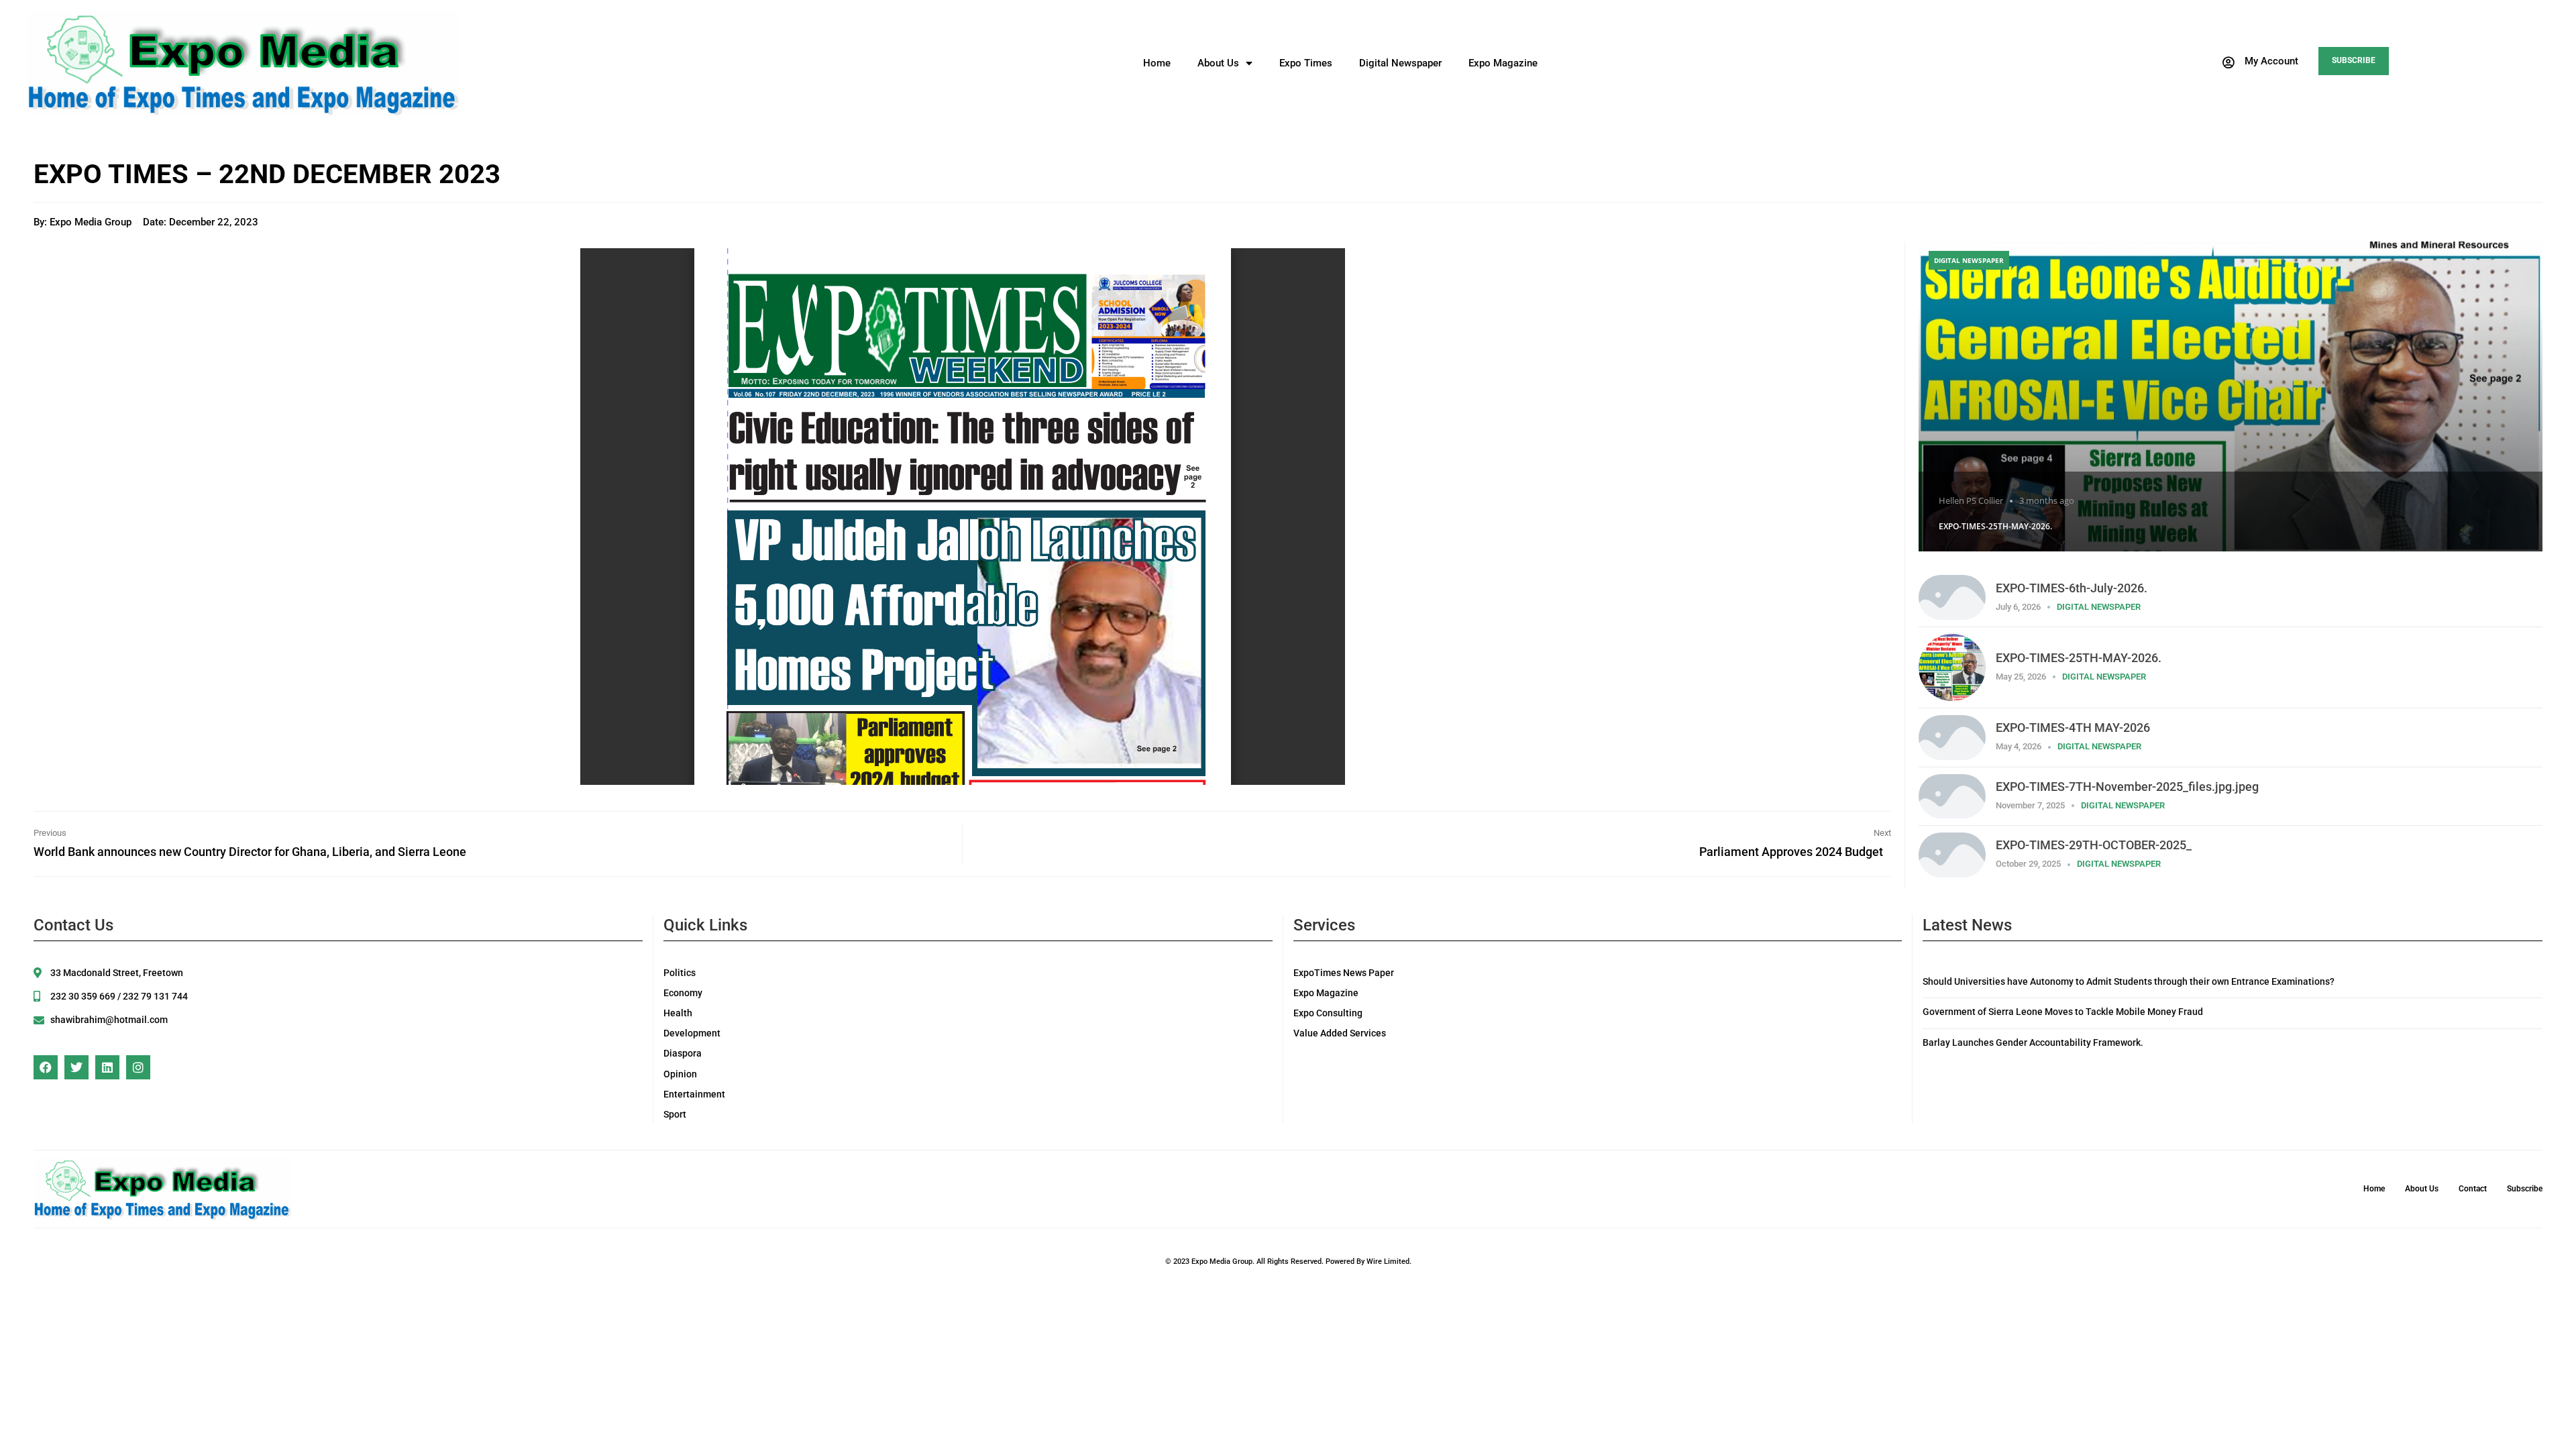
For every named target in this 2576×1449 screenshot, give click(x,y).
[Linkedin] (107, 1067)
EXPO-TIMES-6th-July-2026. (2072, 588)
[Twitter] (76, 1067)
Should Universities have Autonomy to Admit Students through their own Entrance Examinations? (2129, 981)
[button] (2259, 62)
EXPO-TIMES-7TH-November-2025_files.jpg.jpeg (2127, 787)
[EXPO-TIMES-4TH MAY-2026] (1952, 736)
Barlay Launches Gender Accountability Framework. (2033, 1042)
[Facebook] (46, 1067)
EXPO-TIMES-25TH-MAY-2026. (1995, 526)
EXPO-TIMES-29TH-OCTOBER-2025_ (2094, 845)
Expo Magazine (1503, 63)
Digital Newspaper (1400, 63)
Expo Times (1306, 63)
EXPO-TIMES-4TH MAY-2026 (2073, 728)
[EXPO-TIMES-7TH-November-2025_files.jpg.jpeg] (1952, 795)
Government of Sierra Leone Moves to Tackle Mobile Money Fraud (2063, 1012)
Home (1157, 63)
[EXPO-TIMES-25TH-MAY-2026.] (2231, 396)
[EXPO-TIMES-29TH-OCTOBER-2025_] (1952, 854)
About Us (1218, 63)
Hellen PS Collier (1971, 500)
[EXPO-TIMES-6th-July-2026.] (1952, 596)
